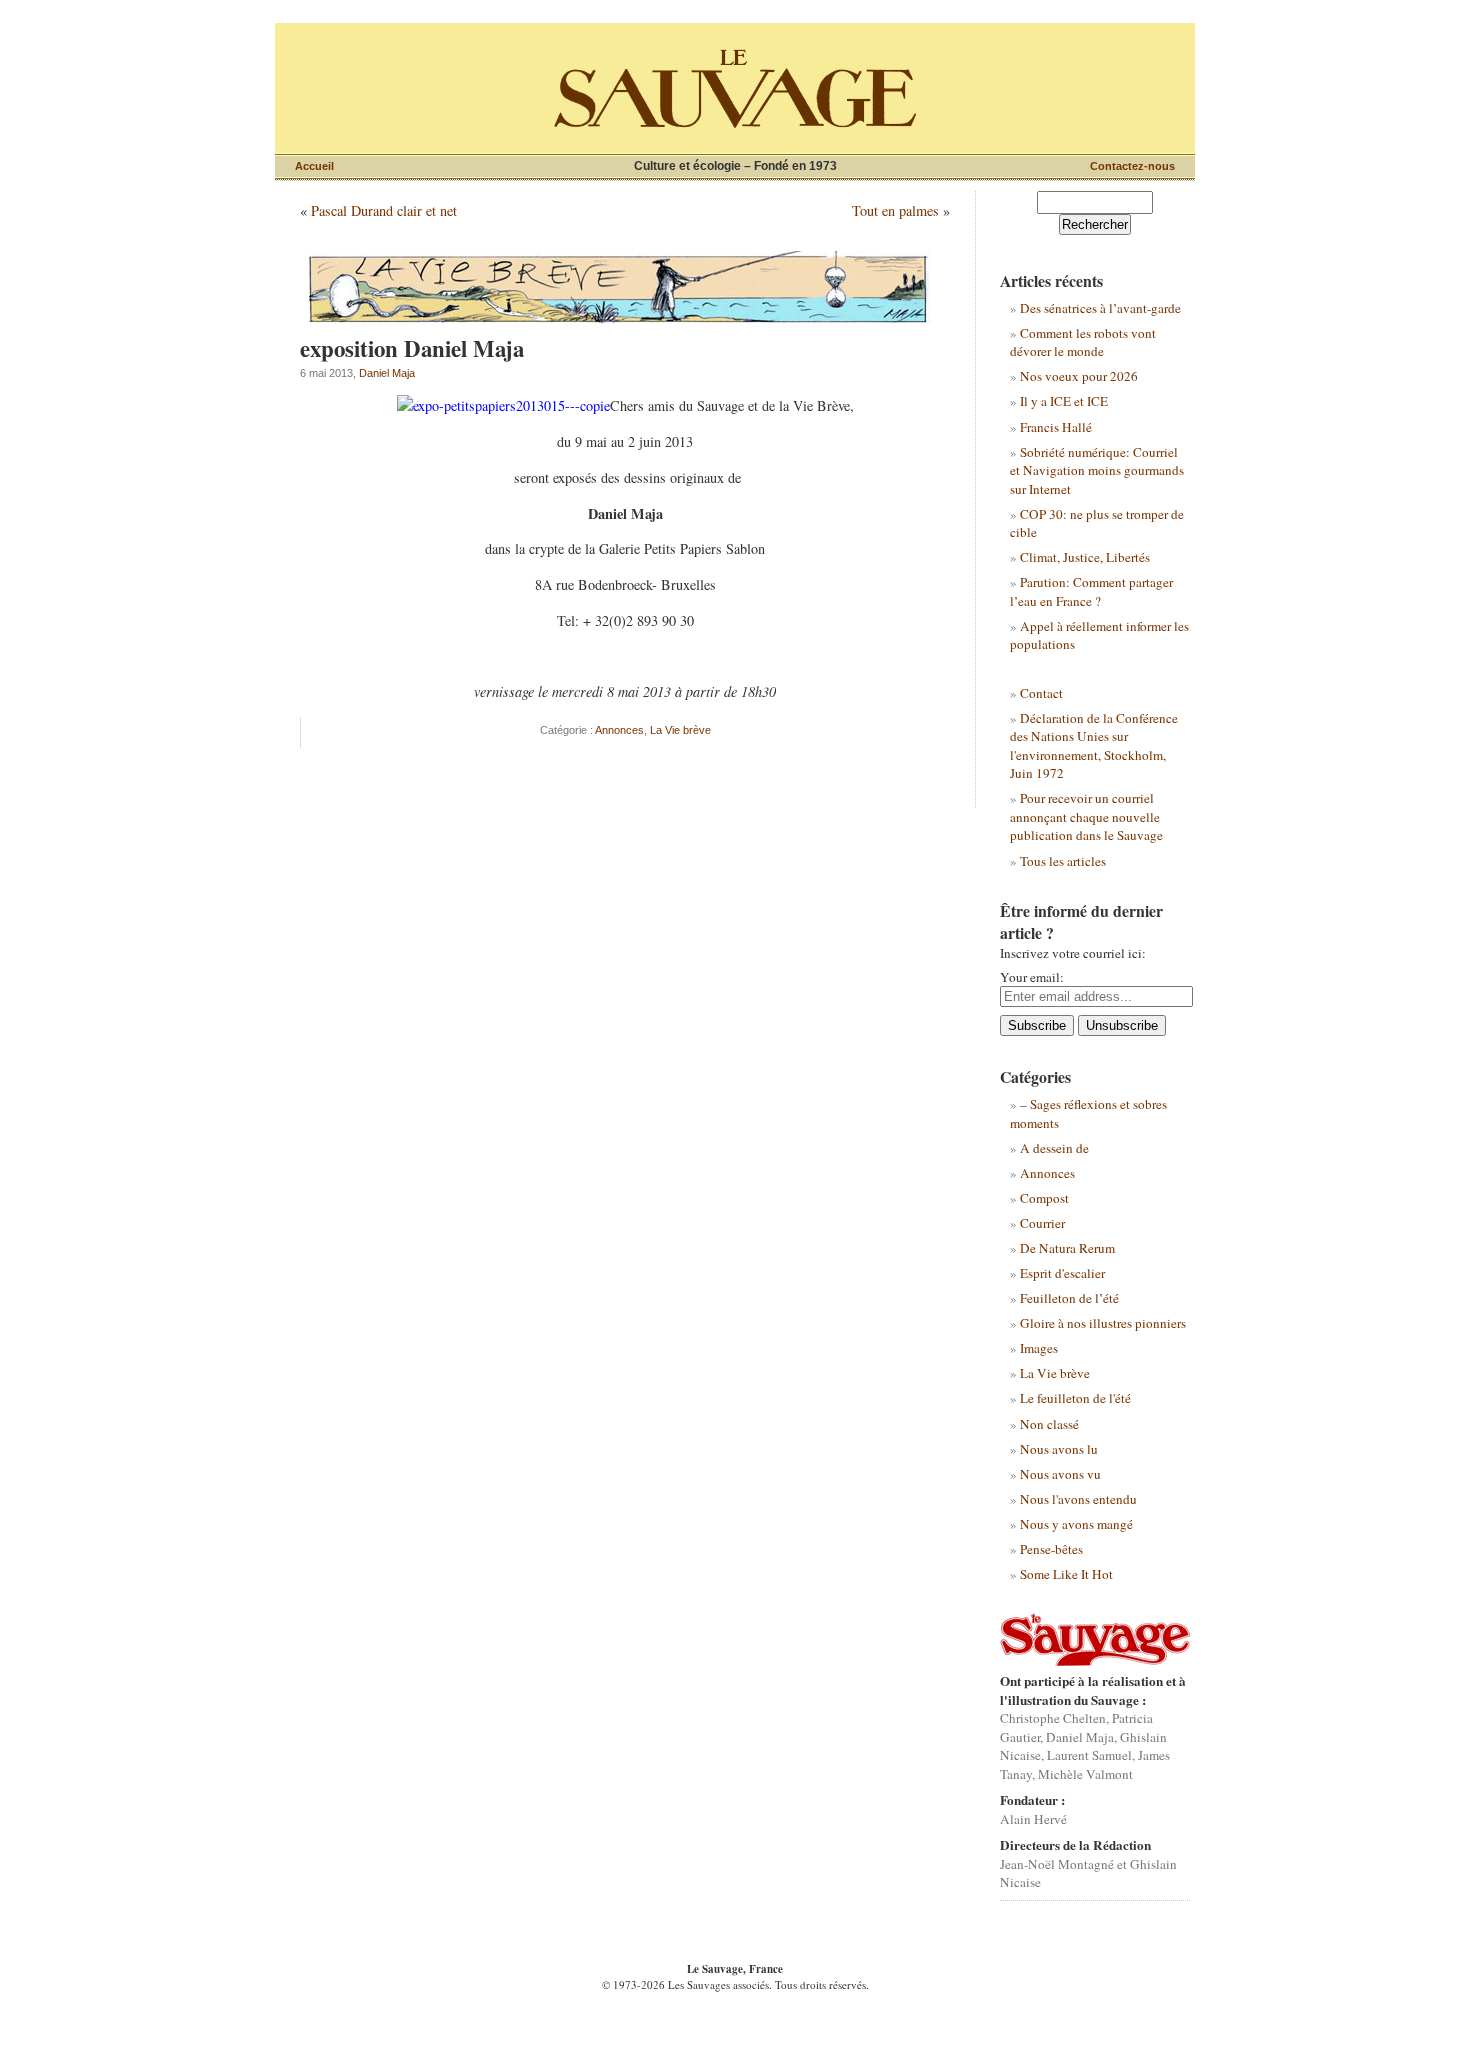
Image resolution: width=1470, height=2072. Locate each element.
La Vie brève (680, 730)
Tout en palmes (895, 210)
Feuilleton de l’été (1069, 1298)
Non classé (1049, 1424)
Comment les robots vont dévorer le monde (1083, 342)
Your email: (1032, 977)
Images (1039, 1348)
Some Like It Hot (1066, 1574)
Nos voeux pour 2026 (1079, 376)
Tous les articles (1063, 861)
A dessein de (1054, 1148)
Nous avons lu (1059, 1449)
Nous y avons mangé (1076, 1524)
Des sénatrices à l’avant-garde (1100, 308)
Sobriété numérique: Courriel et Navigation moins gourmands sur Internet (1097, 470)
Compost (1044, 1198)
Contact (1041, 693)
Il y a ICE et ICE (1064, 401)
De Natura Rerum (1067, 1248)
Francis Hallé (1056, 427)
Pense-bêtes (1051, 1549)
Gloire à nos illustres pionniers (1103, 1323)
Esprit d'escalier (1062, 1273)
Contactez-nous (1132, 166)
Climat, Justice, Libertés (1085, 557)
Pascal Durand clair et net (384, 210)
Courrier (1042, 1223)
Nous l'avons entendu (1078, 1499)
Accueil (314, 166)
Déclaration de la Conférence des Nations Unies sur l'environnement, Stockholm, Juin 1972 (1094, 745)
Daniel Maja (387, 373)
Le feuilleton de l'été (1075, 1398)
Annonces (619, 730)
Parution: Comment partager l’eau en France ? (1091, 591)
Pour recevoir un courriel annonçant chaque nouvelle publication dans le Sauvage (1086, 816)
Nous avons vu (1060, 1474)
